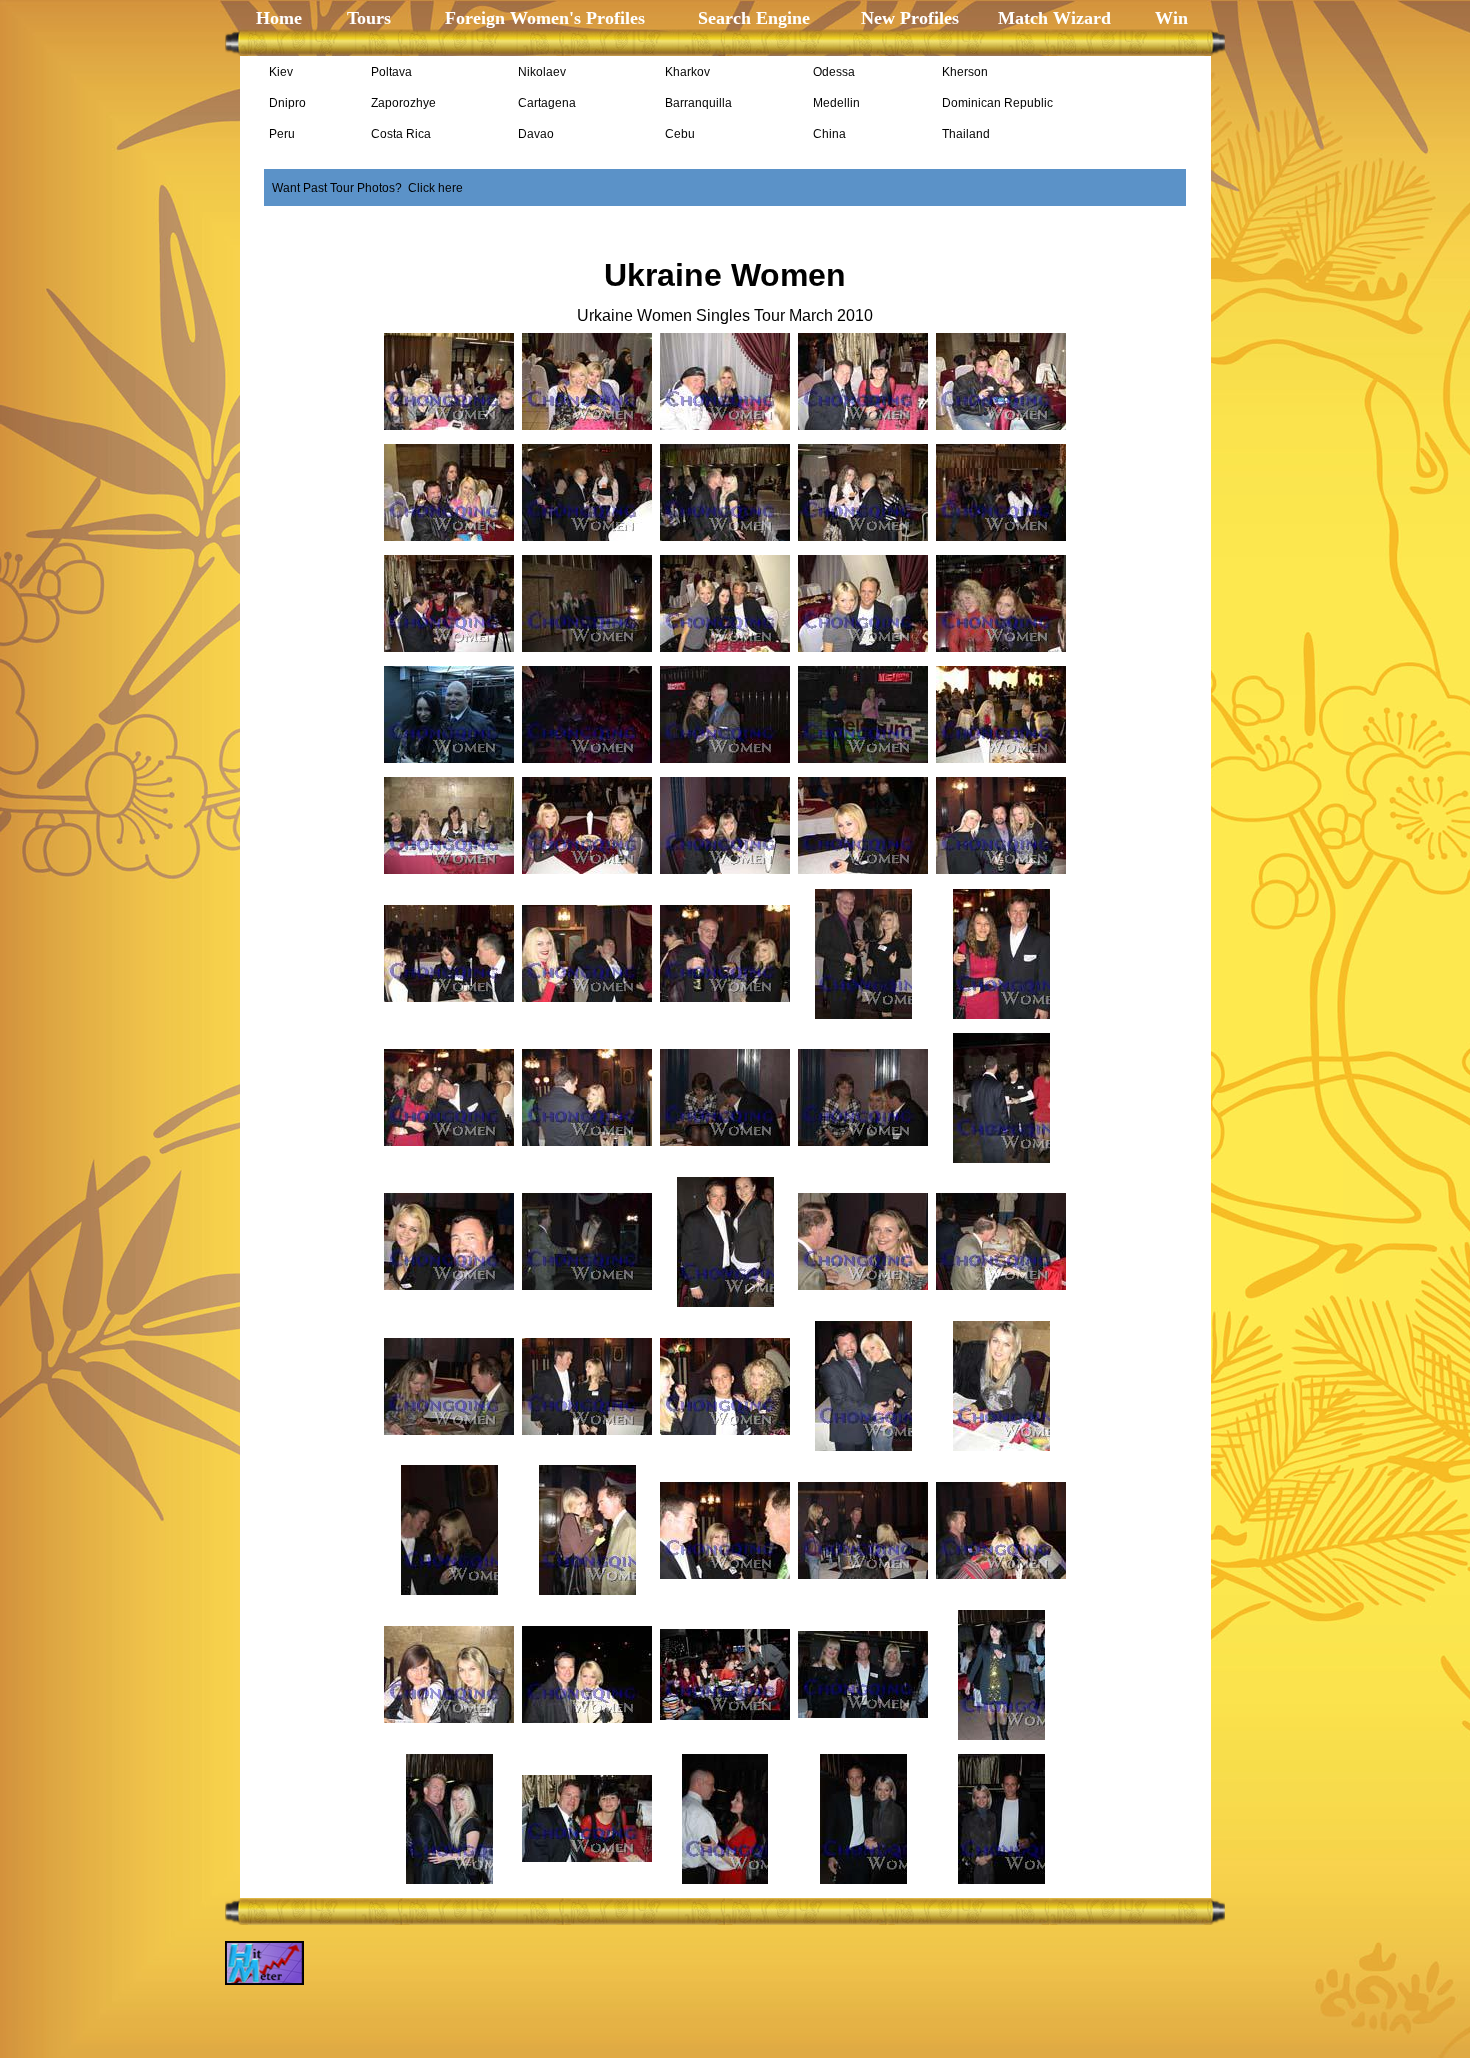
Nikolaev (542, 72)
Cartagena (547, 103)
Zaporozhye (403, 103)
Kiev (281, 72)
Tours (366, 18)
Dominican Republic (997, 103)
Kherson (965, 72)
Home (279, 18)
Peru (282, 134)
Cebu (680, 134)
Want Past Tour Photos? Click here (367, 188)
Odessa (834, 72)
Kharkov (687, 72)
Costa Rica (401, 134)
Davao (536, 134)
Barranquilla (698, 103)
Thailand (966, 134)
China (829, 134)
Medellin (836, 103)
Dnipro (287, 103)
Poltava (391, 72)
